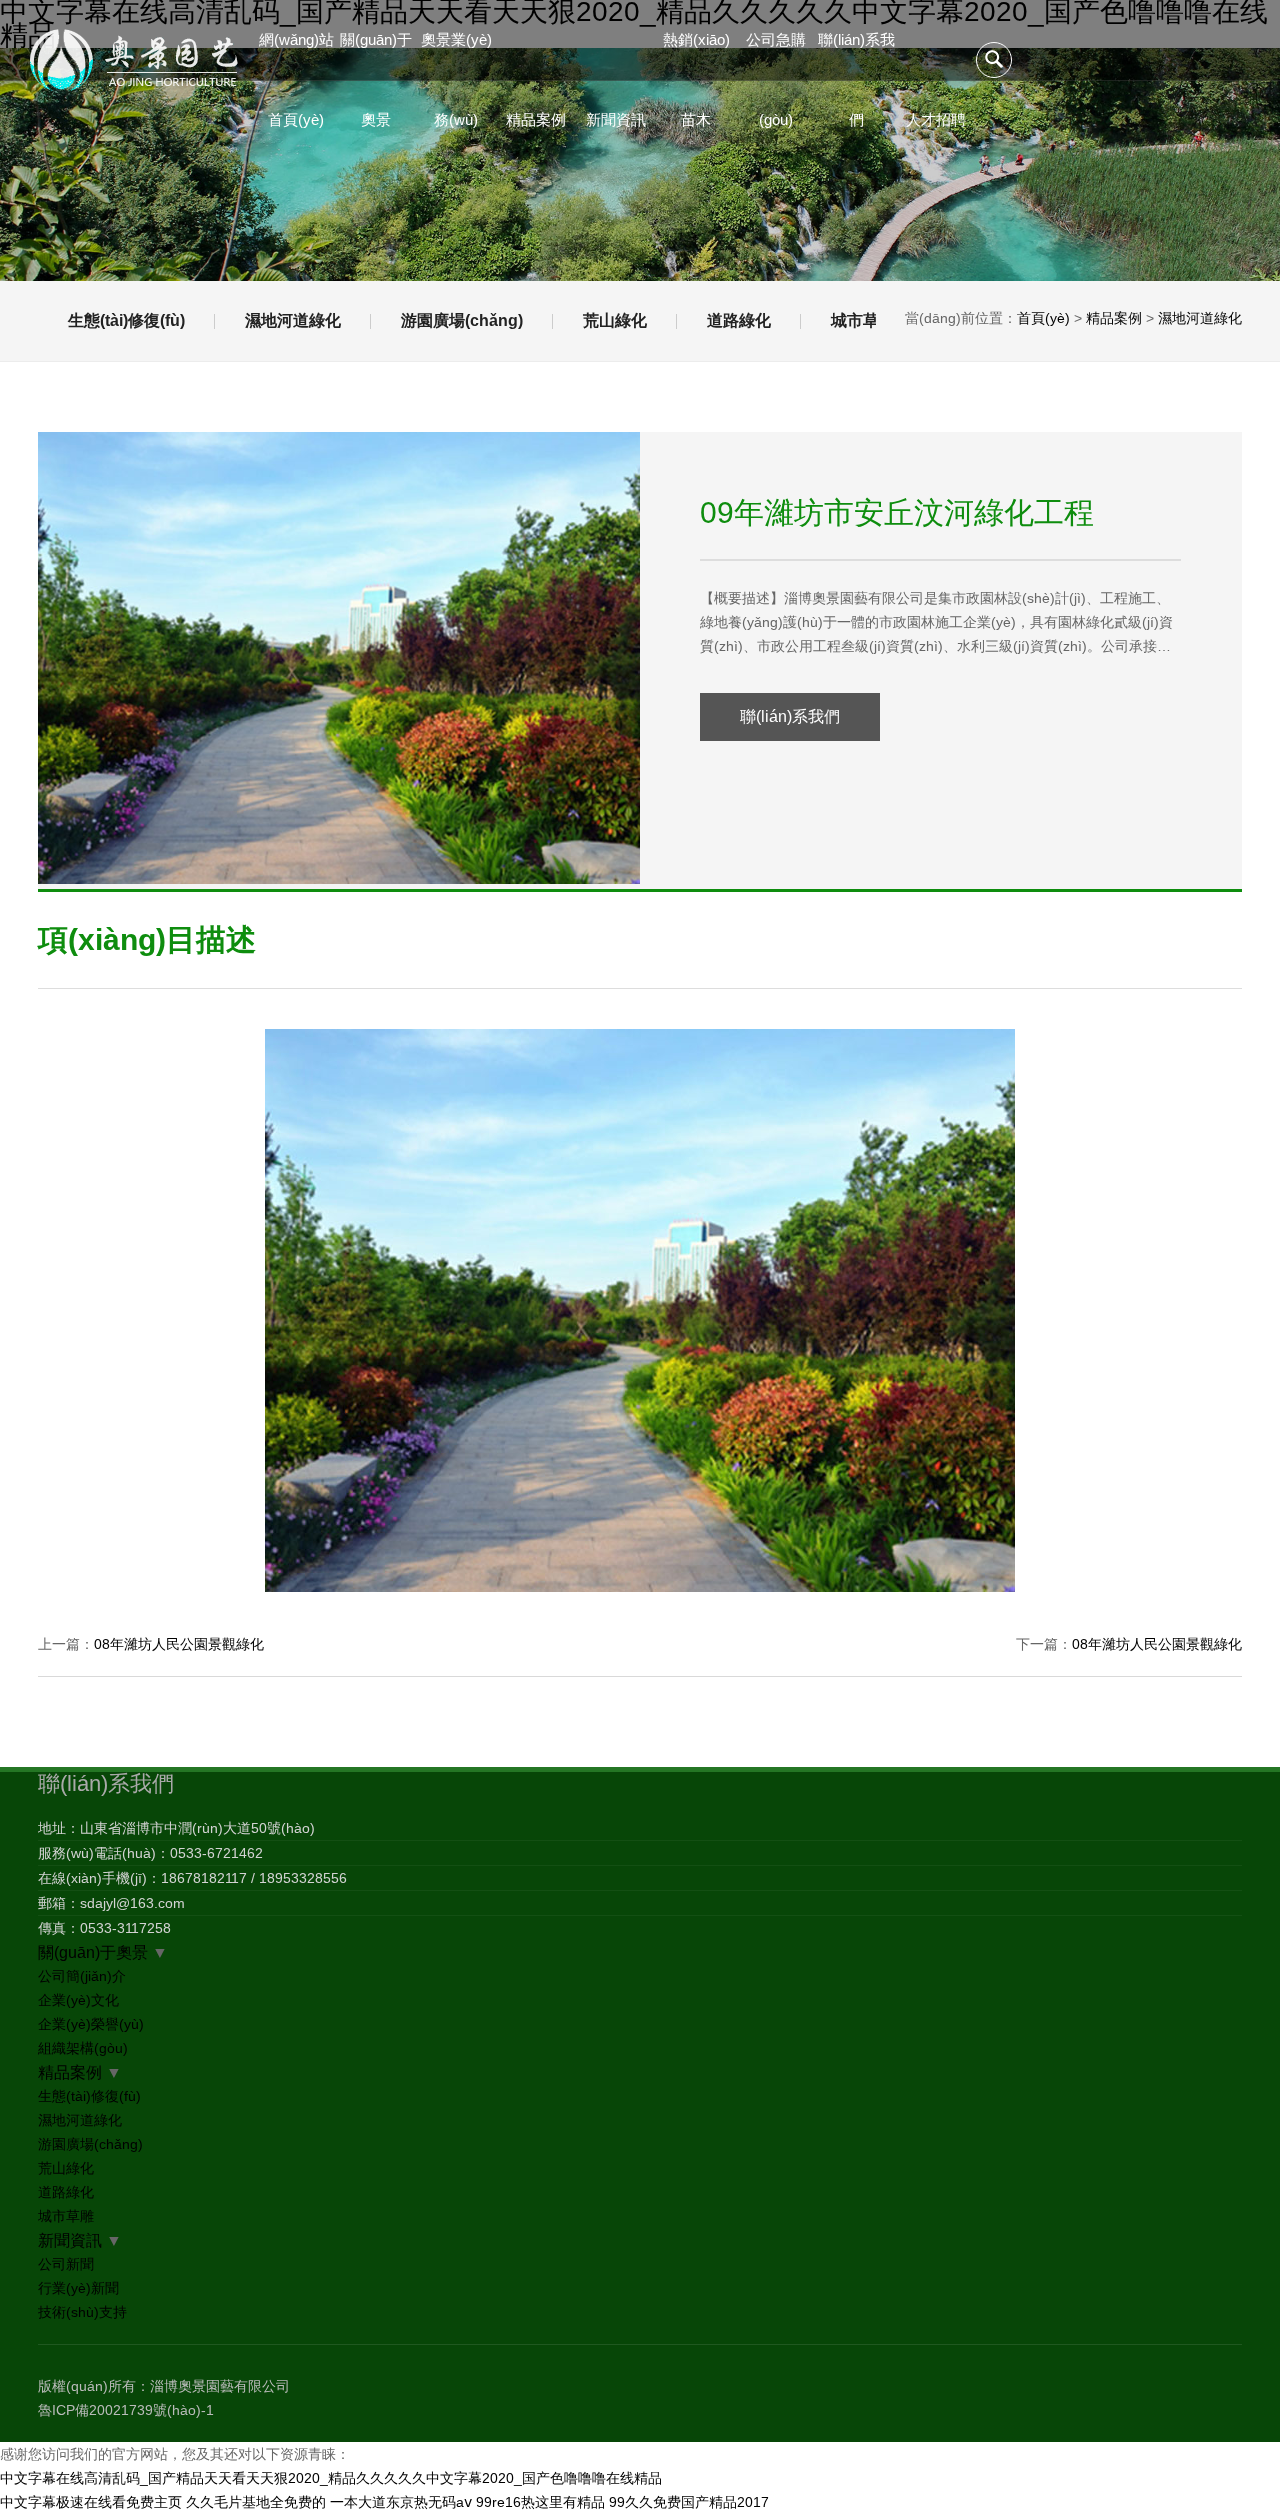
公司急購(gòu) (776, 55)
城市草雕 (863, 320)
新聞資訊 (616, 119)
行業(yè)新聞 (78, 2288)
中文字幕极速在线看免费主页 (91, 2502)
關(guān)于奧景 (376, 55)
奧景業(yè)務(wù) (456, 55)
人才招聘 (936, 119)
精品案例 (536, 119)
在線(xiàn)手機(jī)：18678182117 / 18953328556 (192, 1878)
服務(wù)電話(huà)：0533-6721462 (150, 1853)
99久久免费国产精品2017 (689, 2502)
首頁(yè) (1043, 318)
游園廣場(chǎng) (462, 320)
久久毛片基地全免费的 (256, 2502)
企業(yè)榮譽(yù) (91, 2024)
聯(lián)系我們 (856, 55)
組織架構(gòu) (83, 2048)
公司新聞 (66, 2264)
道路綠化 (739, 320)
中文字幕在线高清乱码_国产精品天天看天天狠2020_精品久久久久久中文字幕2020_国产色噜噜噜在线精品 (331, 2478)
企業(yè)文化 (78, 2000)
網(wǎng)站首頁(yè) (296, 55)
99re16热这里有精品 (540, 2502)
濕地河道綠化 (293, 320)
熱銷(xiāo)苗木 (696, 55)
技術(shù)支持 (82, 2312)
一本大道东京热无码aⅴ (401, 2502)
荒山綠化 (615, 320)
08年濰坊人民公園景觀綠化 (179, 1644)
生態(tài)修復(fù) (126, 320)
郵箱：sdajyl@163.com (111, 1903)
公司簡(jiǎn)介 (82, 1976)
